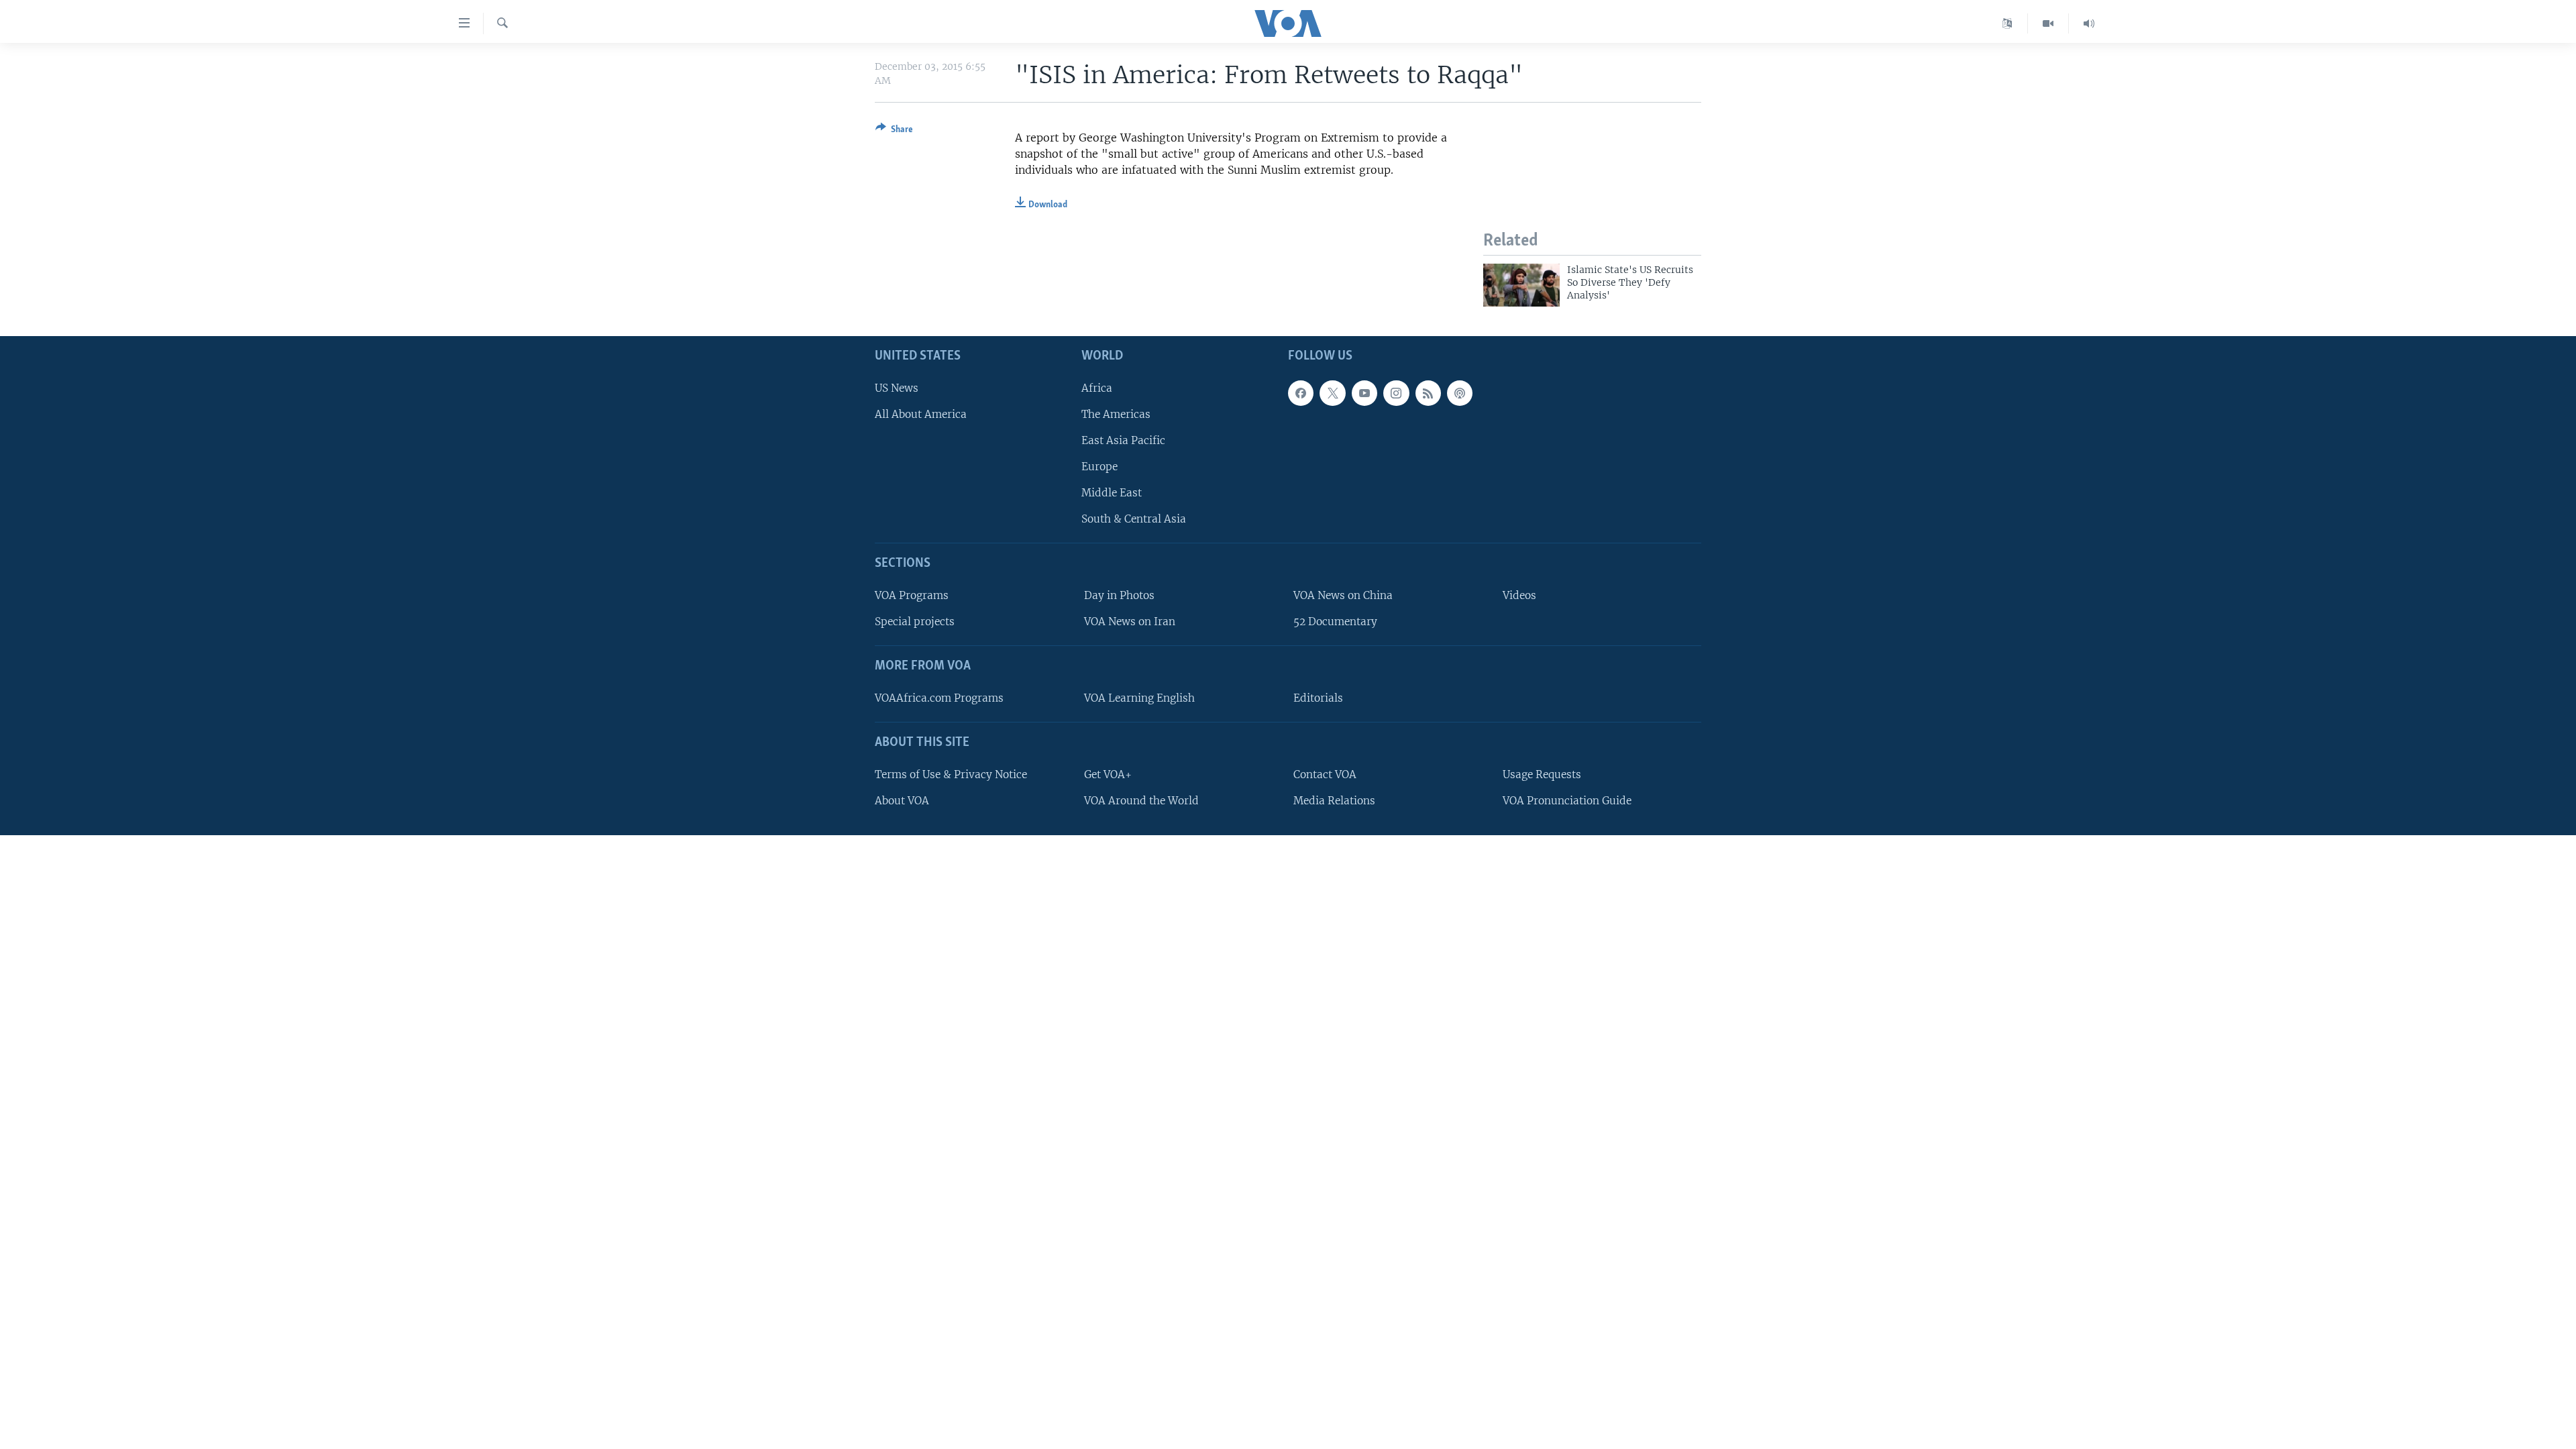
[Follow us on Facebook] (1301, 392)
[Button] (894, 131)
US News (897, 387)
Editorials (1318, 698)
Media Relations (1334, 800)
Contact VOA (1325, 774)
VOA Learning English (1139, 698)
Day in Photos (1119, 595)
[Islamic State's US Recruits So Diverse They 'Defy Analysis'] (1521, 285)
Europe (1099, 467)
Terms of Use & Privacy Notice (951, 774)
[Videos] (2048, 23)
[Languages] (2007, 23)
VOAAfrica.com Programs (939, 698)
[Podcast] (1460, 392)
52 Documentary (1335, 622)
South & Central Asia (1134, 519)
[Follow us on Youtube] (1364, 392)
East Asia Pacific (1123, 440)
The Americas (1116, 414)
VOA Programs (912, 595)
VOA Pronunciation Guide (1567, 800)
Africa (1097, 387)
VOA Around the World (1141, 800)
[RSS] (1428, 392)
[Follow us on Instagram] (1396, 392)
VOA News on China (1343, 595)
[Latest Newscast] (2089, 23)
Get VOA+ (1108, 774)
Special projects (915, 622)
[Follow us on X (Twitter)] (1332, 392)
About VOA (902, 800)
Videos (1519, 595)
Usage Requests (1542, 774)
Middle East (1112, 493)
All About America (921, 414)
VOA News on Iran (1130, 622)
